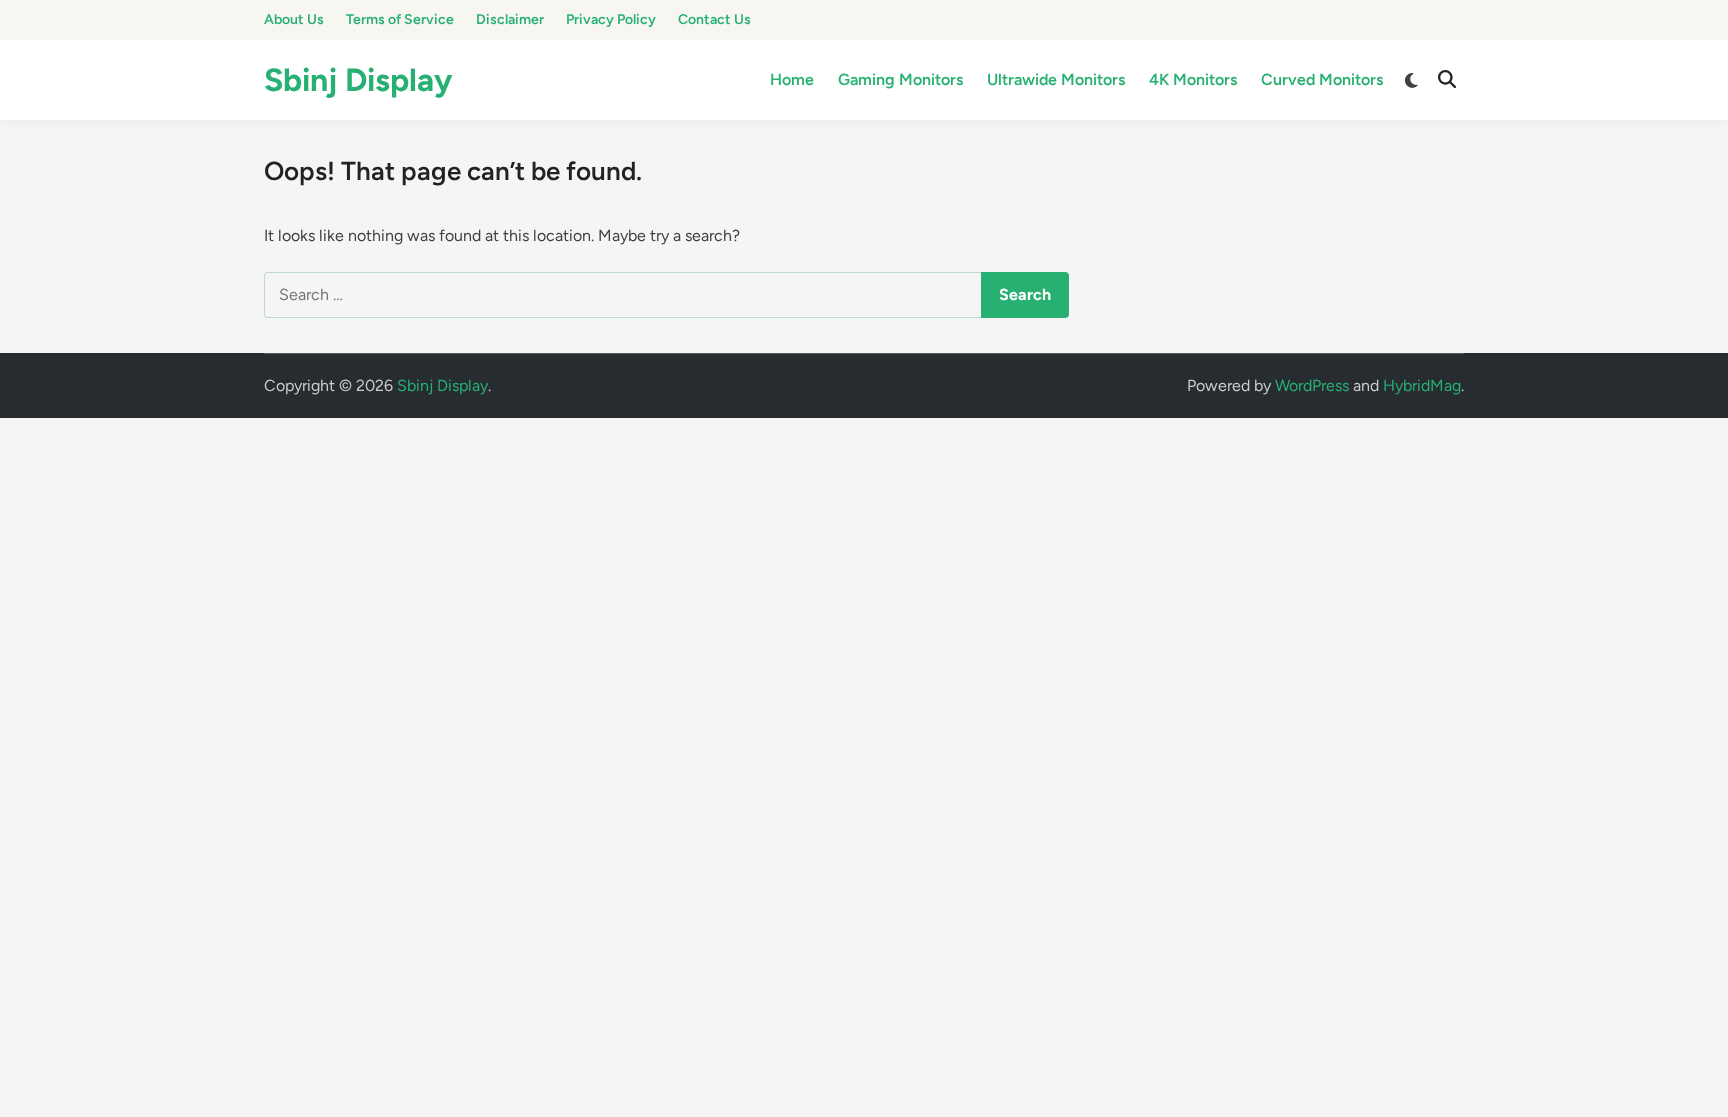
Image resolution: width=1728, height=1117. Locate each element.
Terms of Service (400, 19)
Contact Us (714, 19)
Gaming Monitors (900, 79)
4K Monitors (1193, 79)
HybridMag (1422, 385)
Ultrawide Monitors (1056, 79)
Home (792, 79)
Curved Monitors (1322, 79)
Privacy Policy (611, 19)
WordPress (1312, 385)
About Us (294, 19)
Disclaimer (510, 19)
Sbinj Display (358, 80)
